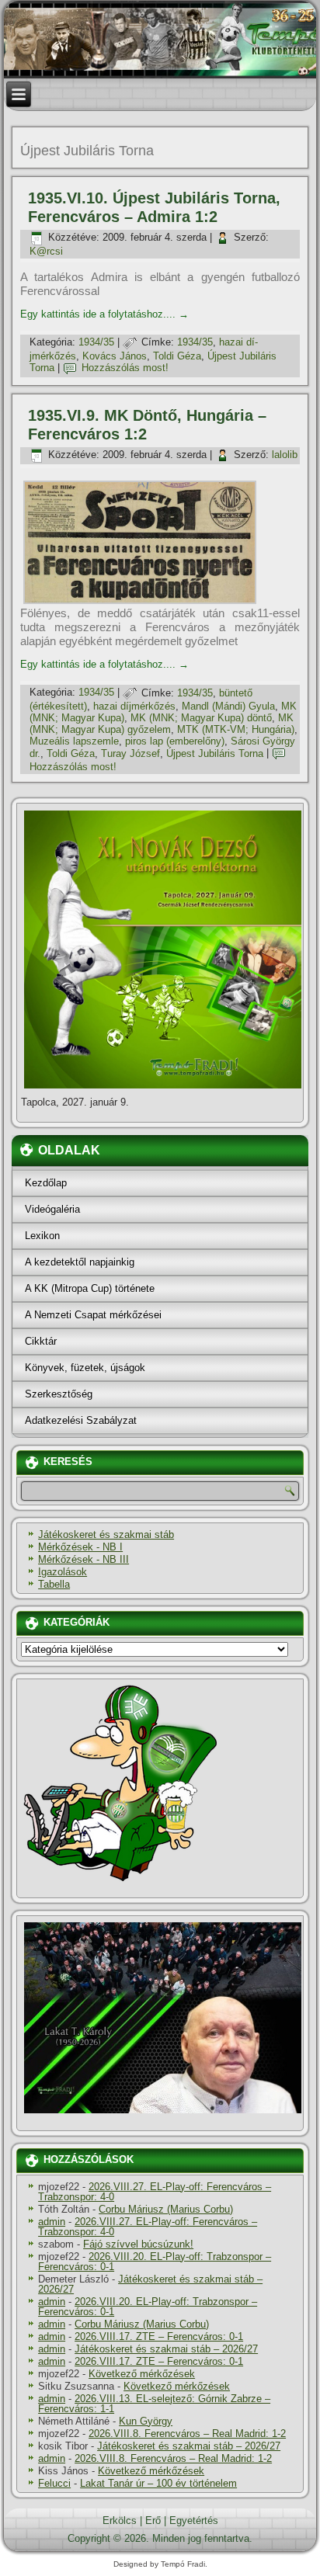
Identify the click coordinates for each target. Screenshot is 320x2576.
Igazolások (63, 1572)
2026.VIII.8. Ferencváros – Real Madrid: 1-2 (187, 2434)
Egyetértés (194, 2520)
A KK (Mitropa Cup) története (90, 1288)
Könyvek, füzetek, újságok (85, 1368)
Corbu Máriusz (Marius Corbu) (166, 2209)
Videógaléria (52, 1209)
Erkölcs (120, 2520)
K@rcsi (46, 251)
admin (52, 2222)
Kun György (146, 2421)
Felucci (54, 2483)
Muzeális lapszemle (74, 741)
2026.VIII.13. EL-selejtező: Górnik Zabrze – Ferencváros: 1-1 (154, 2404)
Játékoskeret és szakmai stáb (106, 1534)
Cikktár (41, 1341)
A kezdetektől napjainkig (80, 1262)
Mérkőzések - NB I (80, 1547)
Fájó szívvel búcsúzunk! (138, 2244)
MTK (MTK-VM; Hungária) (236, 729)
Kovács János (115, 356)
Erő (153, 2520)
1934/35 (96, 342)
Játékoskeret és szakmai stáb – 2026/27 (150, 2284)
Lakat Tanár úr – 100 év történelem (158, 2483)
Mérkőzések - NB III (83, 1559)
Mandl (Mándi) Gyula (228, 706)
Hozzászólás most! (125, 368)
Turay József (130, 753)
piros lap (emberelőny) (175, 741)
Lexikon (42, 1236)
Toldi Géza (177, 356)
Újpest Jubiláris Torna (215, 753)
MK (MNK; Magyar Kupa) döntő (201, 718)
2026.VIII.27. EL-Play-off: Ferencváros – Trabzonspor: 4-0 (155, 2192)
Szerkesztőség (59, 1394)
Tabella (54, 1584)
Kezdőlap (46, 1183)
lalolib (285, 455)
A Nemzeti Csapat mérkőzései (93, 1315)
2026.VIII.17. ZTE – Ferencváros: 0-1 (159, 2336)
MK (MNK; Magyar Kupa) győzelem (162, 724)
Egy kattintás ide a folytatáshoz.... (104, 314)
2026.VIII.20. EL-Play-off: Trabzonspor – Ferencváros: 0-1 (155, 2262)
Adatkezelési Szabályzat (81, 1420)
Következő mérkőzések (142, 2374)
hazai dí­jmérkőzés (134, 706)
